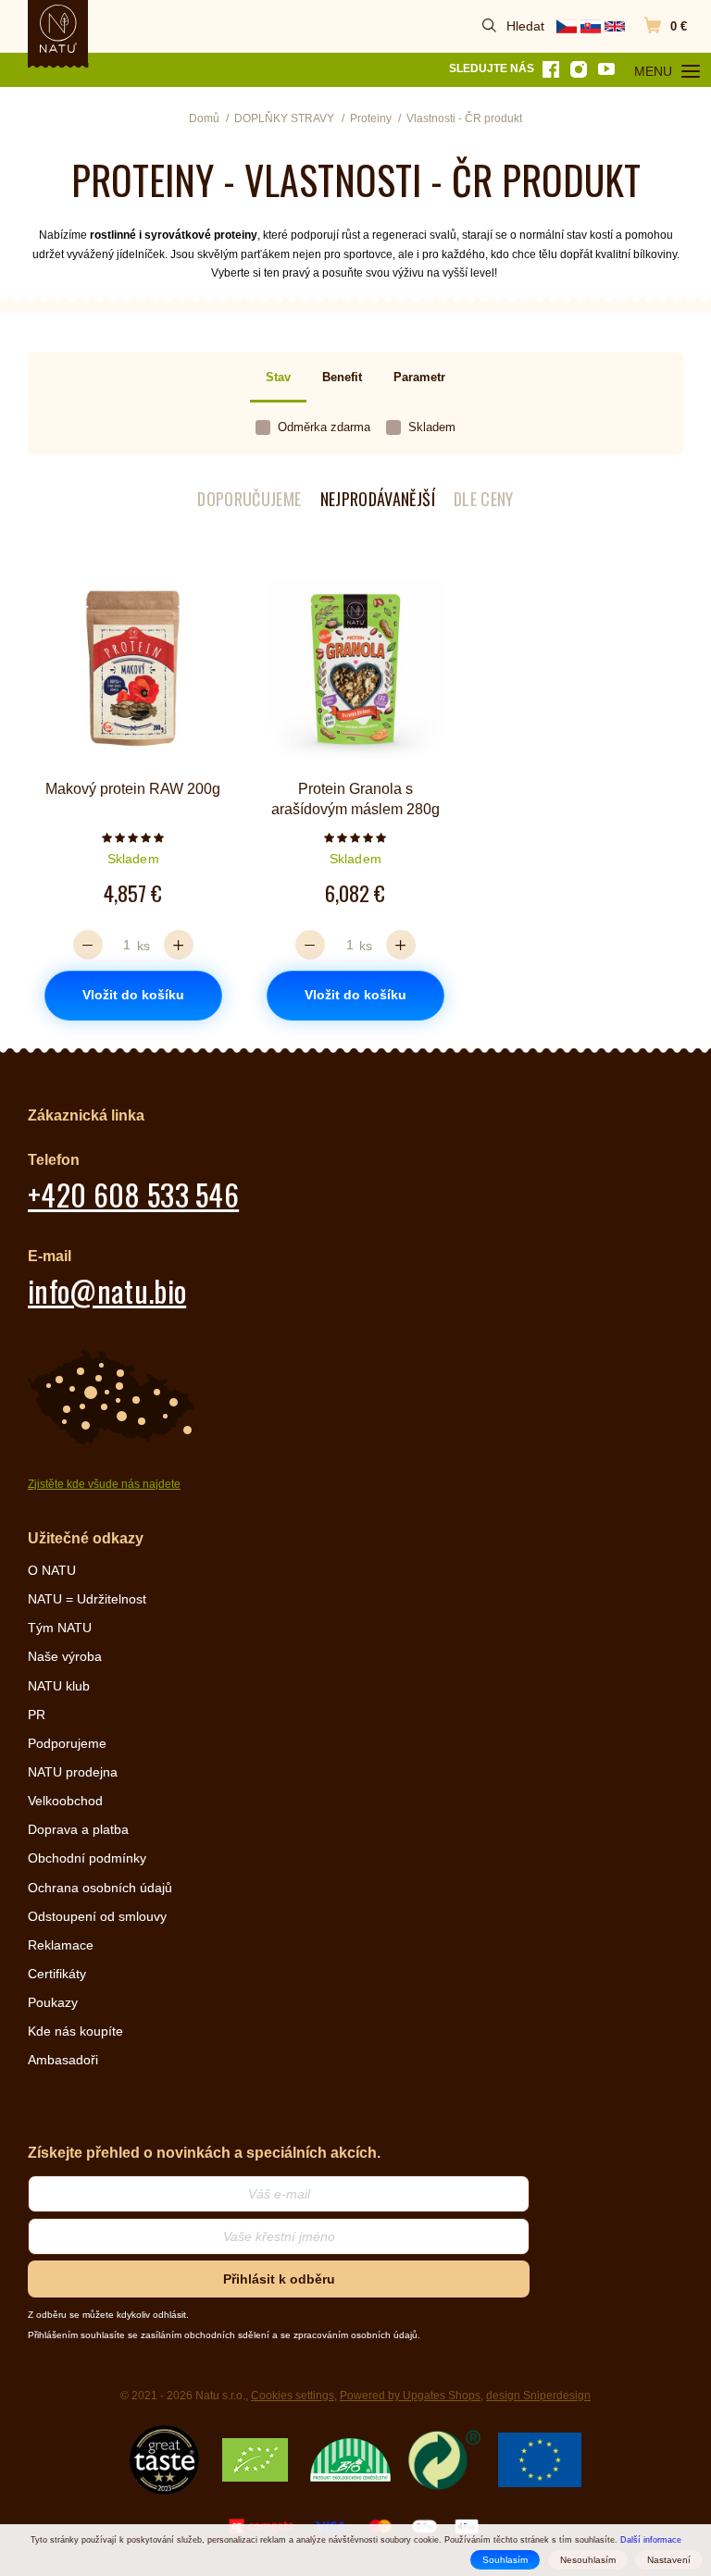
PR (37, 1715)
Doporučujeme (249, 499)
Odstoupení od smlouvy (97, 1916)
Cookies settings (293, 2396)
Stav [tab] (278, 377)
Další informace (651, 2540)
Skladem (432, 427)
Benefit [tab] (342, 377)
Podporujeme (67, 1743)
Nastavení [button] (669, 2560)
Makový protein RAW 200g (133, 789)
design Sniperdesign (538, 2396)
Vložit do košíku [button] (133, 995)
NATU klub (59, 1686)
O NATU (52, 1570)
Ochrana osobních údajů (100, 1888)
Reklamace (61, 1945)
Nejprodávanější (378, 499)
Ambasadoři (63, 2060)
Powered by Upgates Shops (410, 2396)
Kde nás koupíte (75, 2031)
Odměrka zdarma (324, 427)
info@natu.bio (107, 1290)
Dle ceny (484, 499)
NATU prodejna (73, 1772)
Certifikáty (57, 1974)
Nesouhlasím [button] (588, 2560)
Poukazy (53, 2002)
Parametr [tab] (419, 377)
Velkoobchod (65, 1801)
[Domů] (58, 29)
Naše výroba (65, 1656)
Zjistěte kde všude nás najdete (104, 1484)
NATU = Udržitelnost (87, 1599)
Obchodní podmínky (87, 1858)
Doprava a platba (78, 1829)
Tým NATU (60, 1628)
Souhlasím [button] (505, 2560)
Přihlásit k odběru (279, 2279)
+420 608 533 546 (133, 1194)
